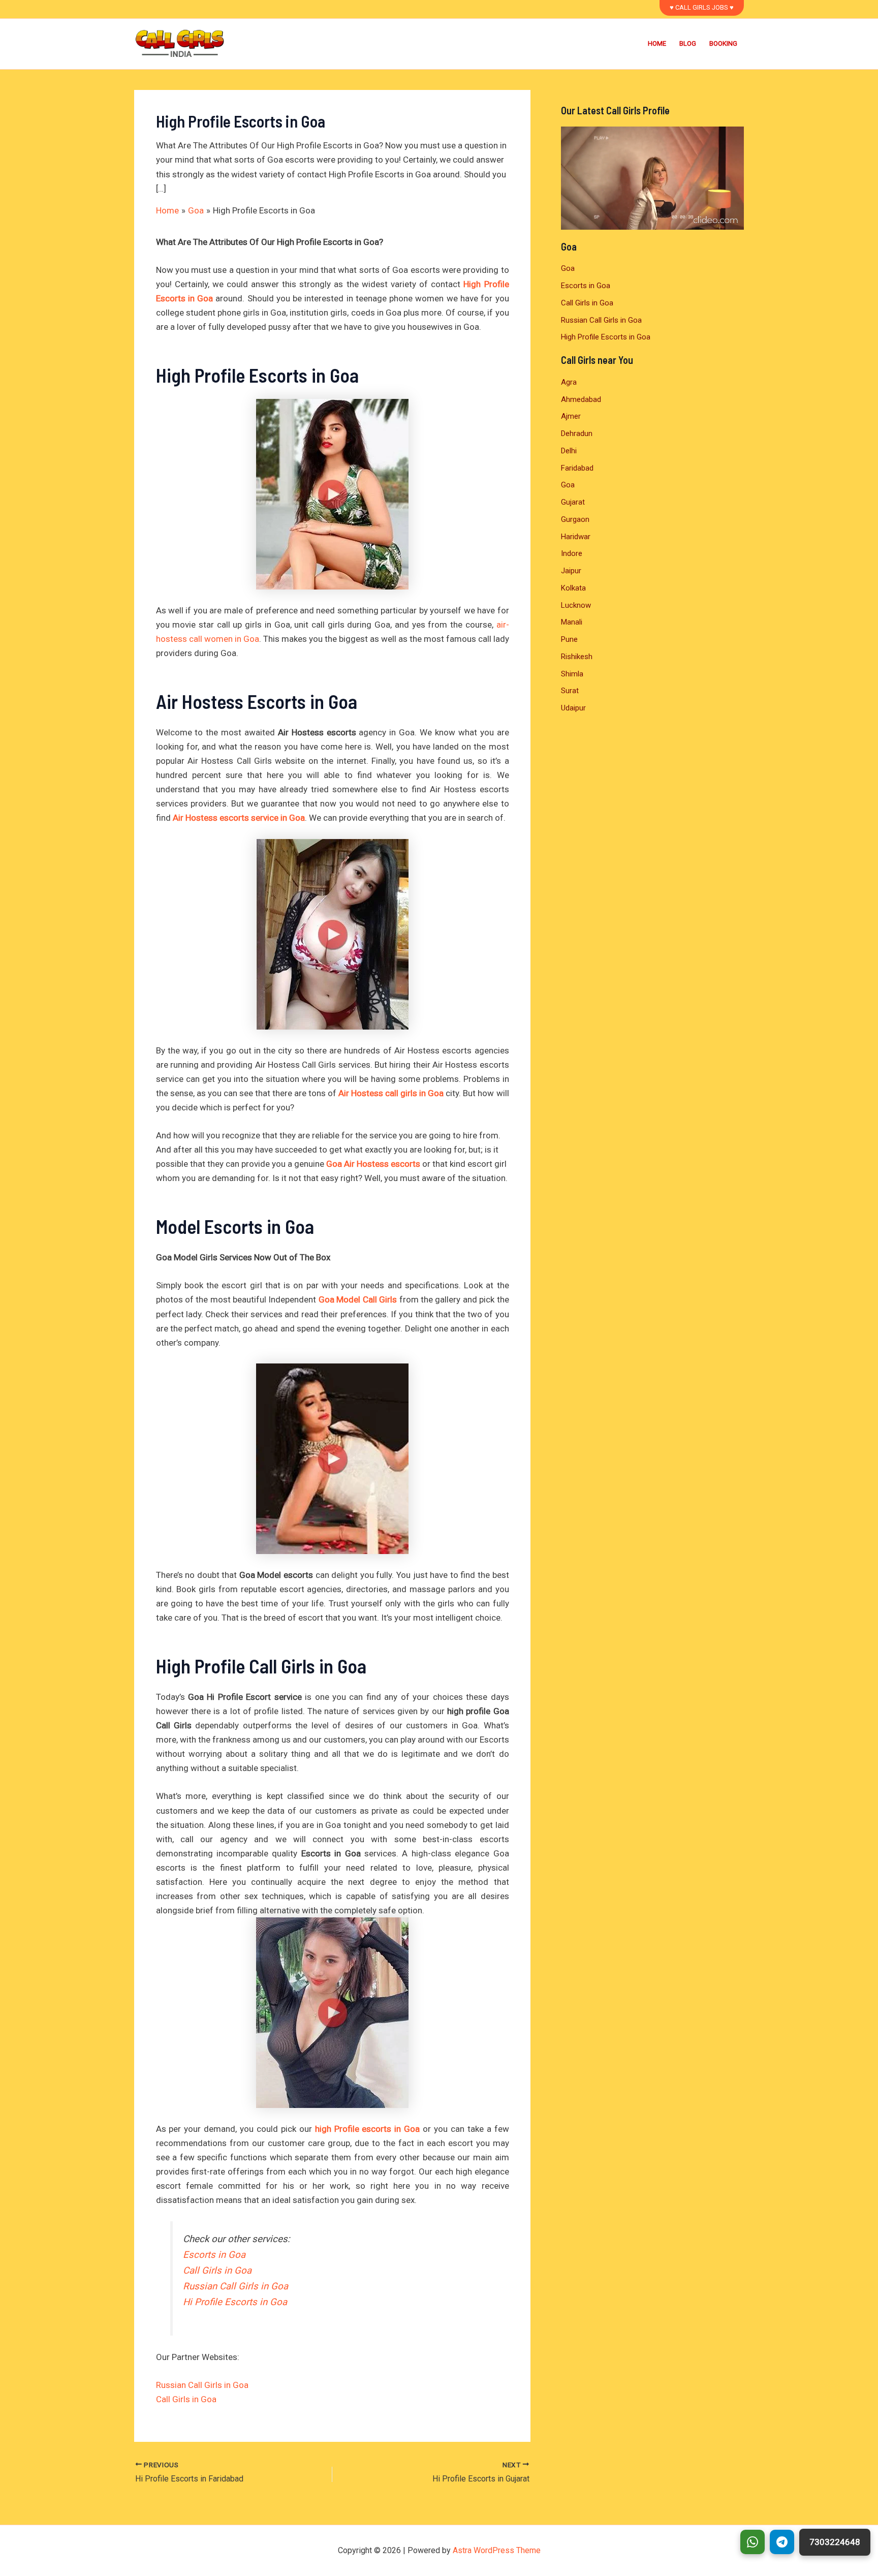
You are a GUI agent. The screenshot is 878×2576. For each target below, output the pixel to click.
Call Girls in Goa (217, 2271)
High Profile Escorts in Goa (606, 337)
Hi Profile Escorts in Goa (235, 2302)
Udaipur (573, 708)
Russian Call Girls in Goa (236, 2286)
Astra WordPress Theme (497, 2550)
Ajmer (571, 416)
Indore (572, 553)
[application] (652, 178)
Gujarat (573, 502)
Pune (569, 639)
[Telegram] (782, 2542)
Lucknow (576, 605)
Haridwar (576, 537)
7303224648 (835, 2542)
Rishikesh (577, 657)
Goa (568, 268)
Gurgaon (575, 519)
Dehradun (577, 433)
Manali (572, 622)
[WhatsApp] (752, 2542)
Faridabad (577, 468)
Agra (569, 382)
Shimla (572, 674)
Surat (570, 691)
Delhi (569, 451)
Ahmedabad (581, 399)
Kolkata (573, 588)
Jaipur (571, 571)
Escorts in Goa (214, 2255)
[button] (702, 8)
